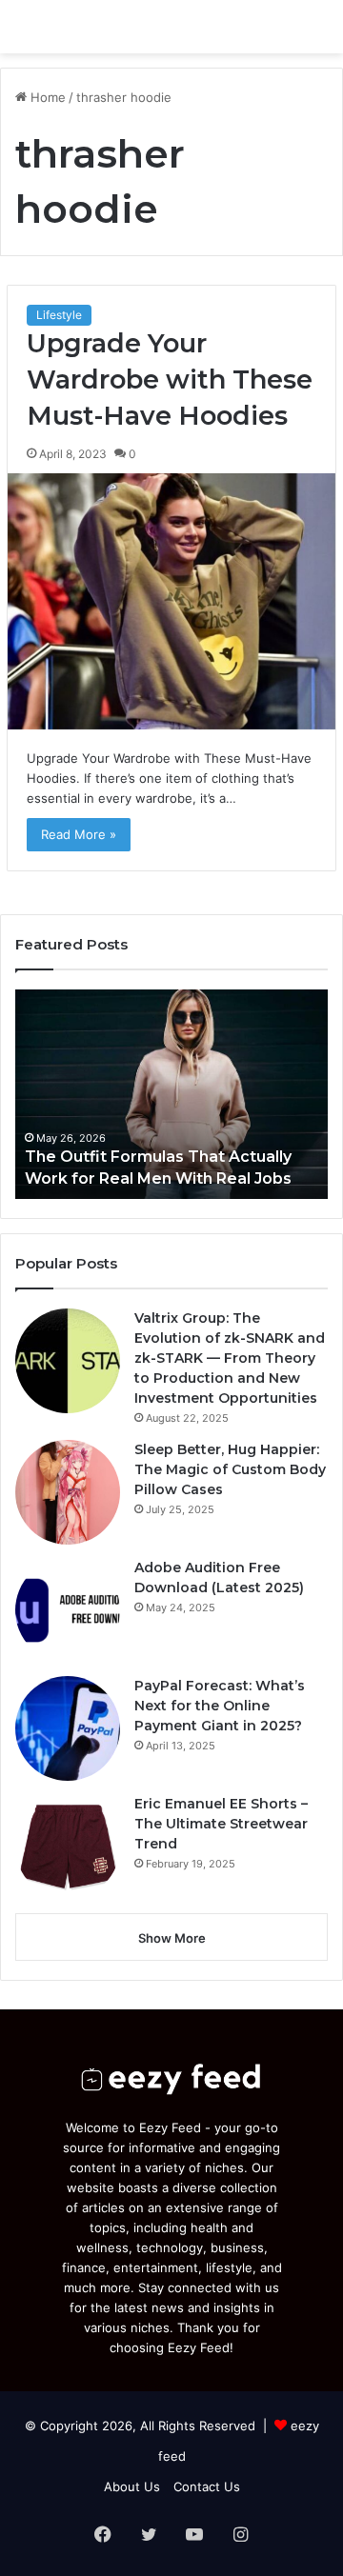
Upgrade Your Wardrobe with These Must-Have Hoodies (170, 379)
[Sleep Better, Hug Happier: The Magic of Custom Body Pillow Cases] (68, 1492)
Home (46, 97)
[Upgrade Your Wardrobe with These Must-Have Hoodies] (171, 601)
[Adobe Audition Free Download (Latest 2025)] (68, 1610)
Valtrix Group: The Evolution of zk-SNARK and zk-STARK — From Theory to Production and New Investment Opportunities (230, 1358)
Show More (172, 1938)
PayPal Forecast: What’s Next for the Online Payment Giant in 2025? (220, 1706)
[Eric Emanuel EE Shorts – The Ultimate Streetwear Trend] (68, 1847)
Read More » (79, 834)
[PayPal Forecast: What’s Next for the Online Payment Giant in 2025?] (68, 1728)
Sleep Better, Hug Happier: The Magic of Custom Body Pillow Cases (230, 1469)
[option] (171, 1094)
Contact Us (207, 2486)
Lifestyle (59, 315)
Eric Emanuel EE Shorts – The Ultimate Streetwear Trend (221, 1824)
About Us (132, 2486)
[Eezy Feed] (124, 27)
